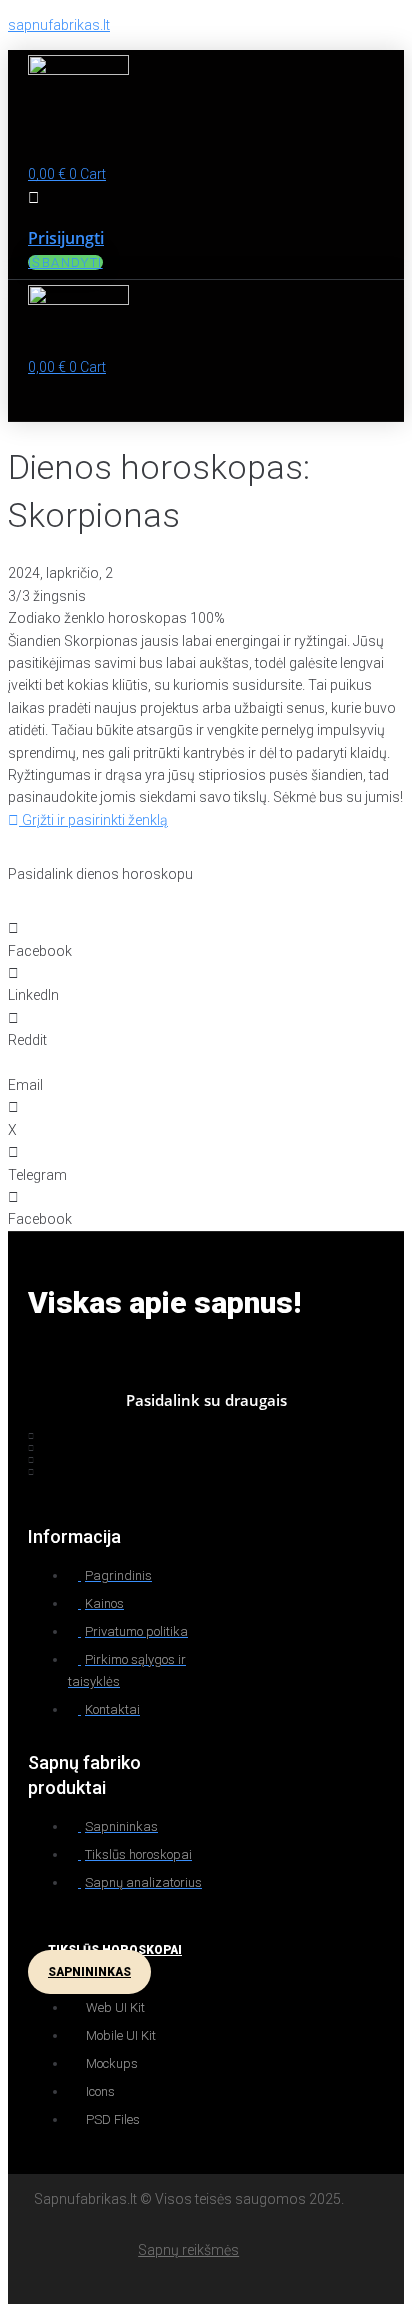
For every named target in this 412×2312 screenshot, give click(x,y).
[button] (112, 144)
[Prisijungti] (33, 198)
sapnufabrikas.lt (59, 25)
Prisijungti (66, 238)
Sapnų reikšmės (188, 2250)
